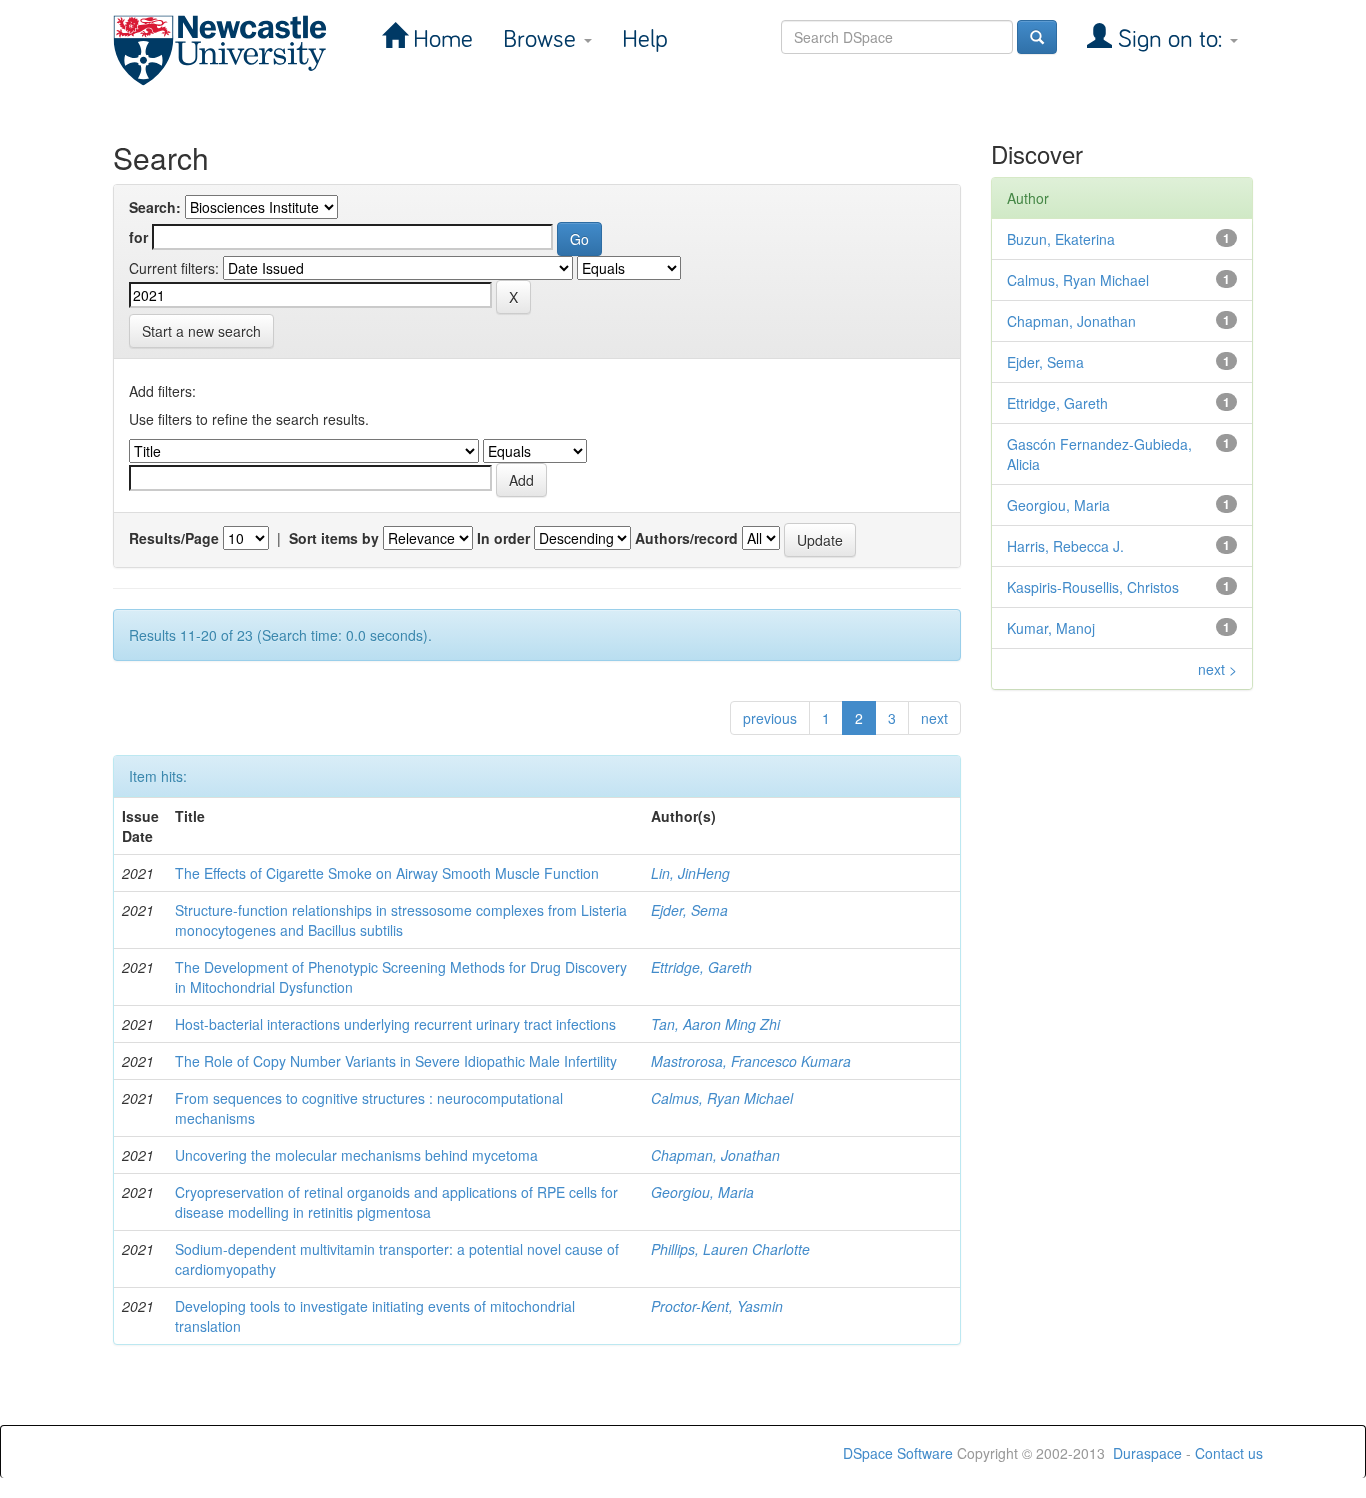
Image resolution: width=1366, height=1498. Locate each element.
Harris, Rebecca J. (1065, 546)
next (934, 718)
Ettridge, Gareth (701, 967)
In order (503, 538)
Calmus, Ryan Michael (722, 1098)
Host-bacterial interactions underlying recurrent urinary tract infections (395, 1024)
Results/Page (174, 538)
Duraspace (1147, 1453)
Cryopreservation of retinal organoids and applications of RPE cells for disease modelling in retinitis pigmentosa (396, 1202)
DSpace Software (898, 1453)
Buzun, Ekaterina (1061, 239)
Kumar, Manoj (1051, 628)
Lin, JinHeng (690, 873)
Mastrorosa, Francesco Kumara (751, 1061)
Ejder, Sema (689, 910)
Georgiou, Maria (702, 1192)
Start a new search (201, 331)
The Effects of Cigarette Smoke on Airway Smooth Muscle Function (387, 873)
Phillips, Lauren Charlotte (730, 1249)
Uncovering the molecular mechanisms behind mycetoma (356, 1155)
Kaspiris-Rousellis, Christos (1093, 587)
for (138, 237)
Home (440, 39)
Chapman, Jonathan (715, 1155)
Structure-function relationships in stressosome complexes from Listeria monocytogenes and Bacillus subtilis (401, 920)
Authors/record (686, 538)
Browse (542, 39)
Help (645, 39)
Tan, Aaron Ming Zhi (715, 1024)
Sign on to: (1170, 39)
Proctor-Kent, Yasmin (717, 1306)
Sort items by (334, 538)
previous (770, 718)
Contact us (1229, 1453)
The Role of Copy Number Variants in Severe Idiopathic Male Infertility (396, 1061)
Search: (155, 207)
